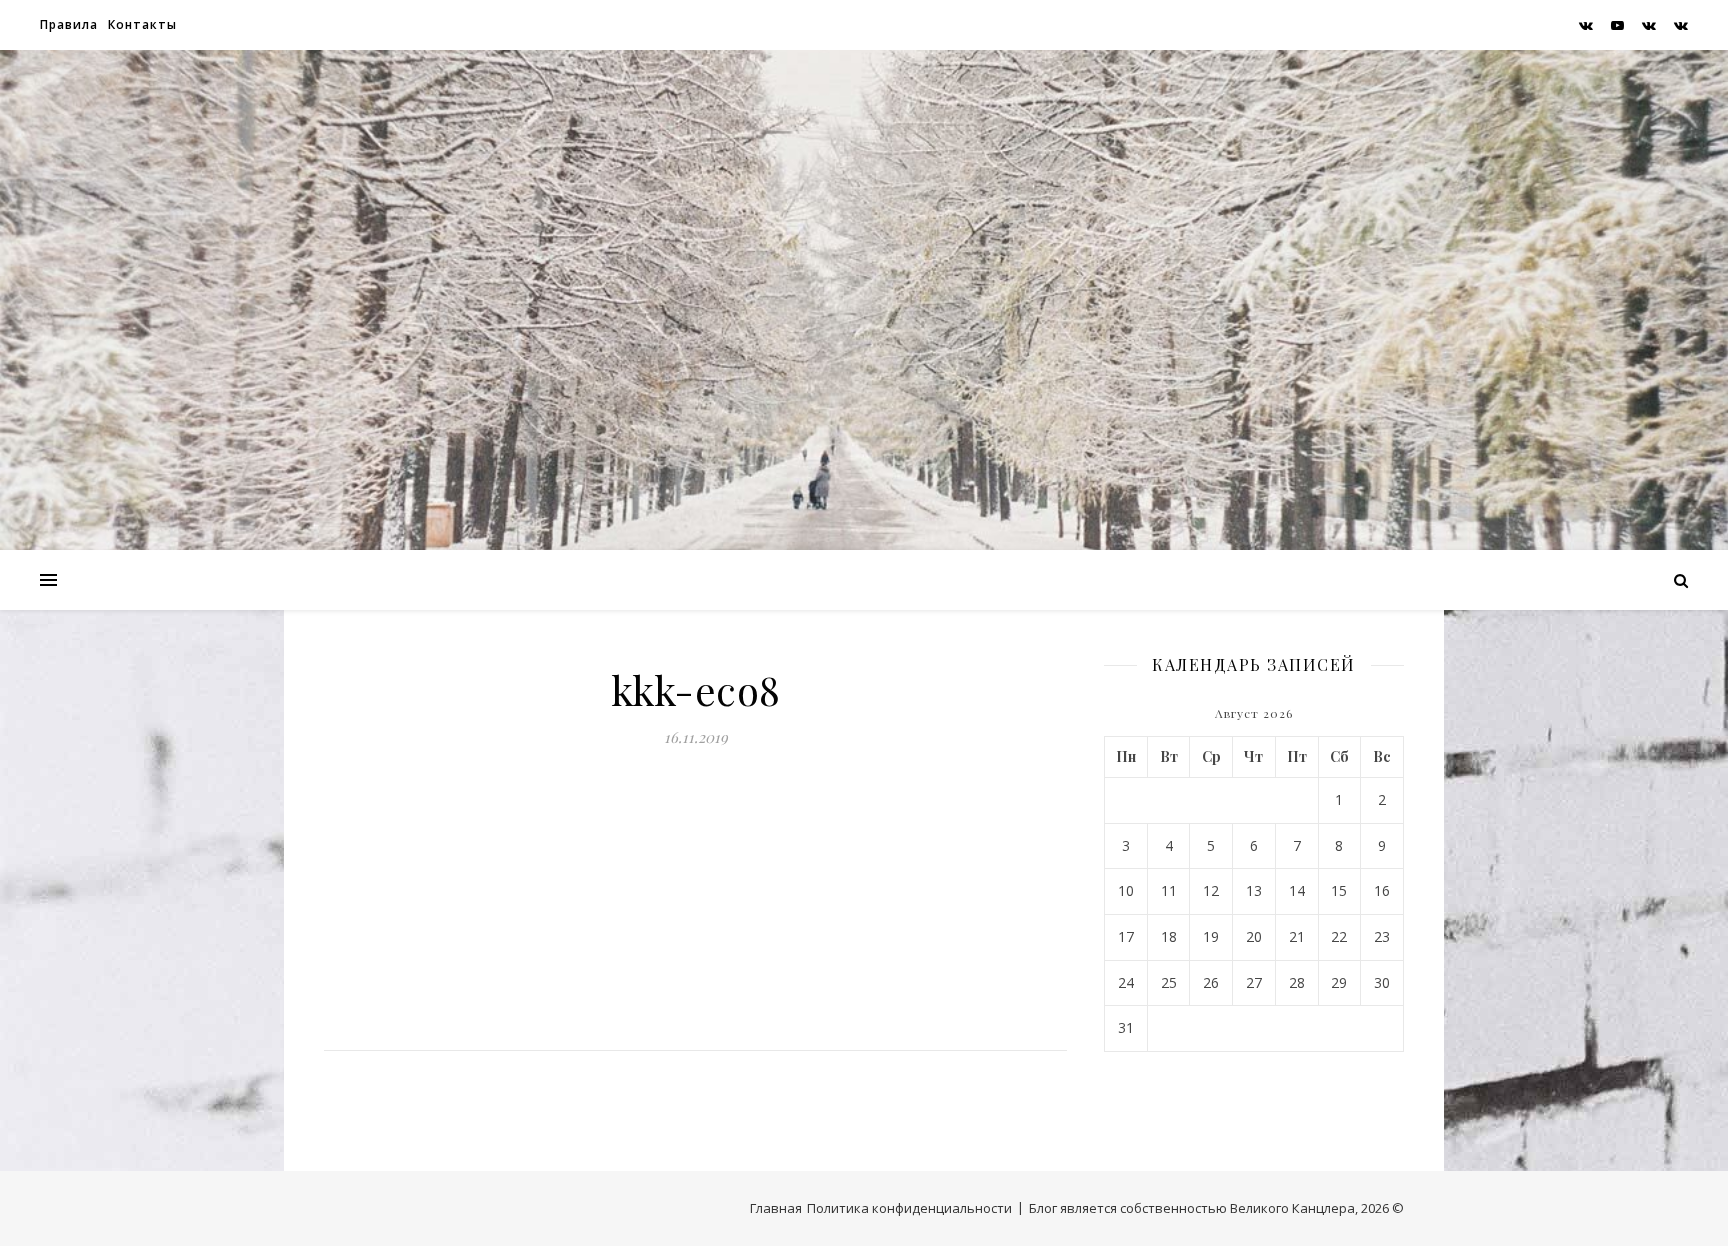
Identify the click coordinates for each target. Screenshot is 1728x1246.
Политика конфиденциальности (909, 1208)
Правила (69, 24)
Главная (776, 1208)
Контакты (142, 24)
